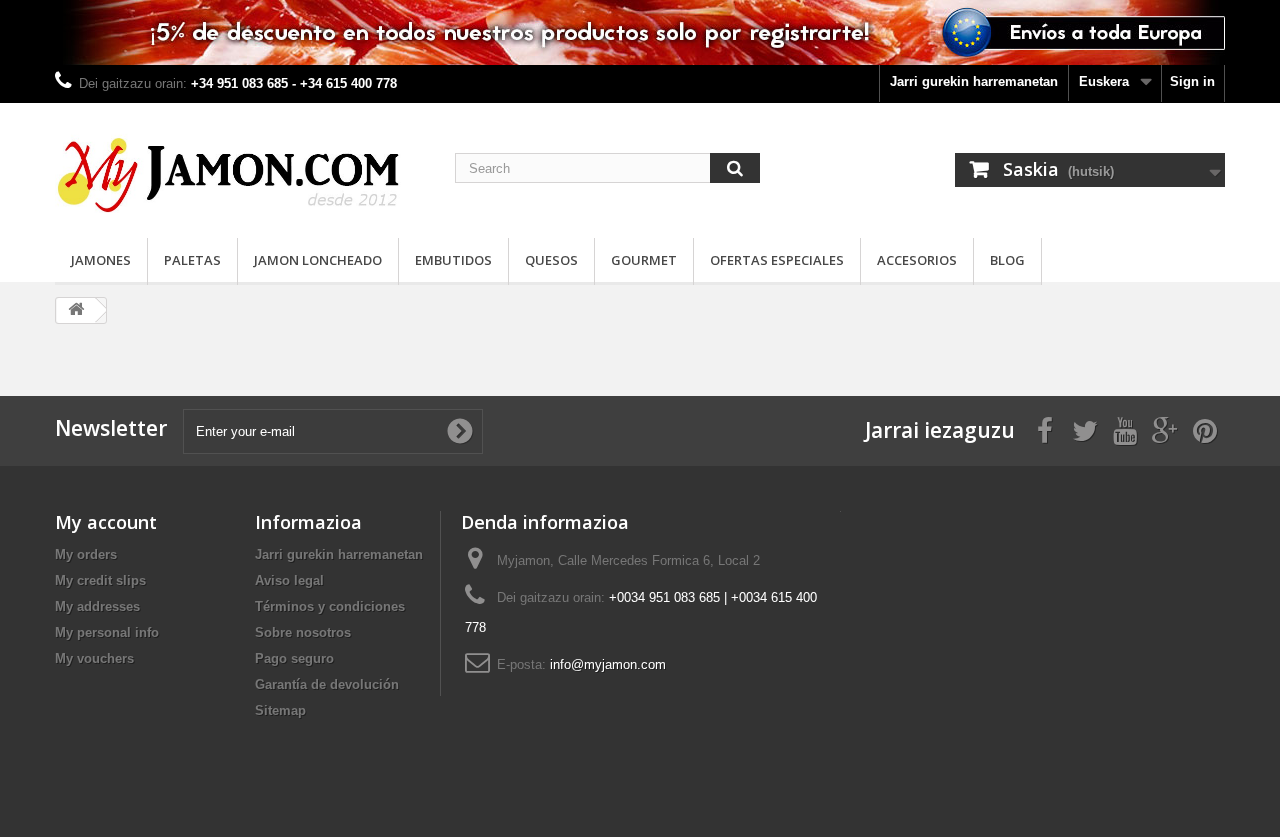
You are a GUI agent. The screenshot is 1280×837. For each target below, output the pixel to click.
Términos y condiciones (330, 606)
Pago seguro (294, 658)
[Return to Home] (76, 310)
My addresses (97, 606)
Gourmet (644, 260)
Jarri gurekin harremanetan (974, 81)
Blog (1007, 260)
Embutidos (453, 260)
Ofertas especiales (777, 260)
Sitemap (280, 710)
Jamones (101, 260)
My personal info (107, 632)
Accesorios (917, 260)
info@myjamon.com (608, 664)
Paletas (192, 260)
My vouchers (94, 658)
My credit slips (100, 580)
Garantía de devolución (327, 684)
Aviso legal (289, 580)
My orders (86, 554)
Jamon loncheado (318, 260)
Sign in (1192, 81)
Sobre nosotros (303, 632)
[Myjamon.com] (240, 165)
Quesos (551, 260)
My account (106, 522)
